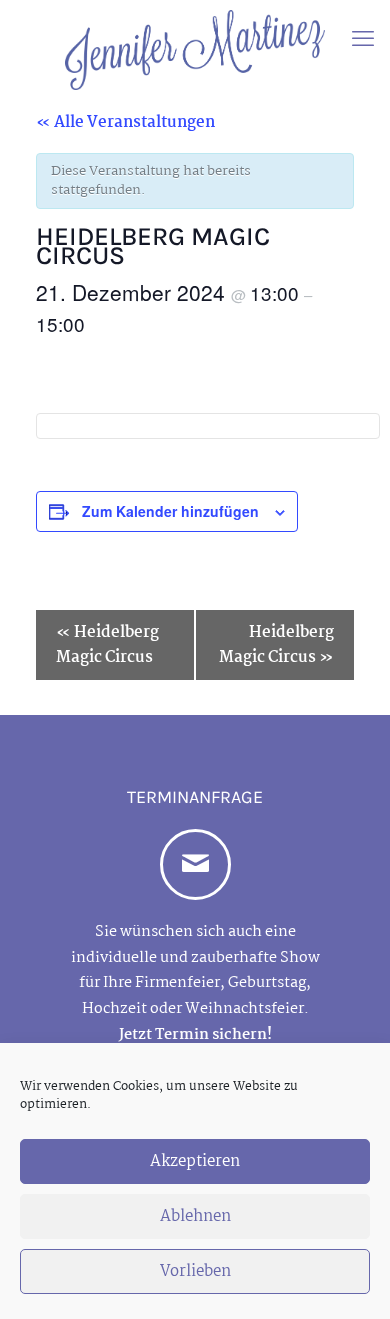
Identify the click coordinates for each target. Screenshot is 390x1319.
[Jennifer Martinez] (195, 50)
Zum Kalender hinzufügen (170, 511)
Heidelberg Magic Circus (107, 645)
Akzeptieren (195, 1161)
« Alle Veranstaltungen (125, 122)
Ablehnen (195, 1216)
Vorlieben (195, 1271)
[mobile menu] (363, 40)
